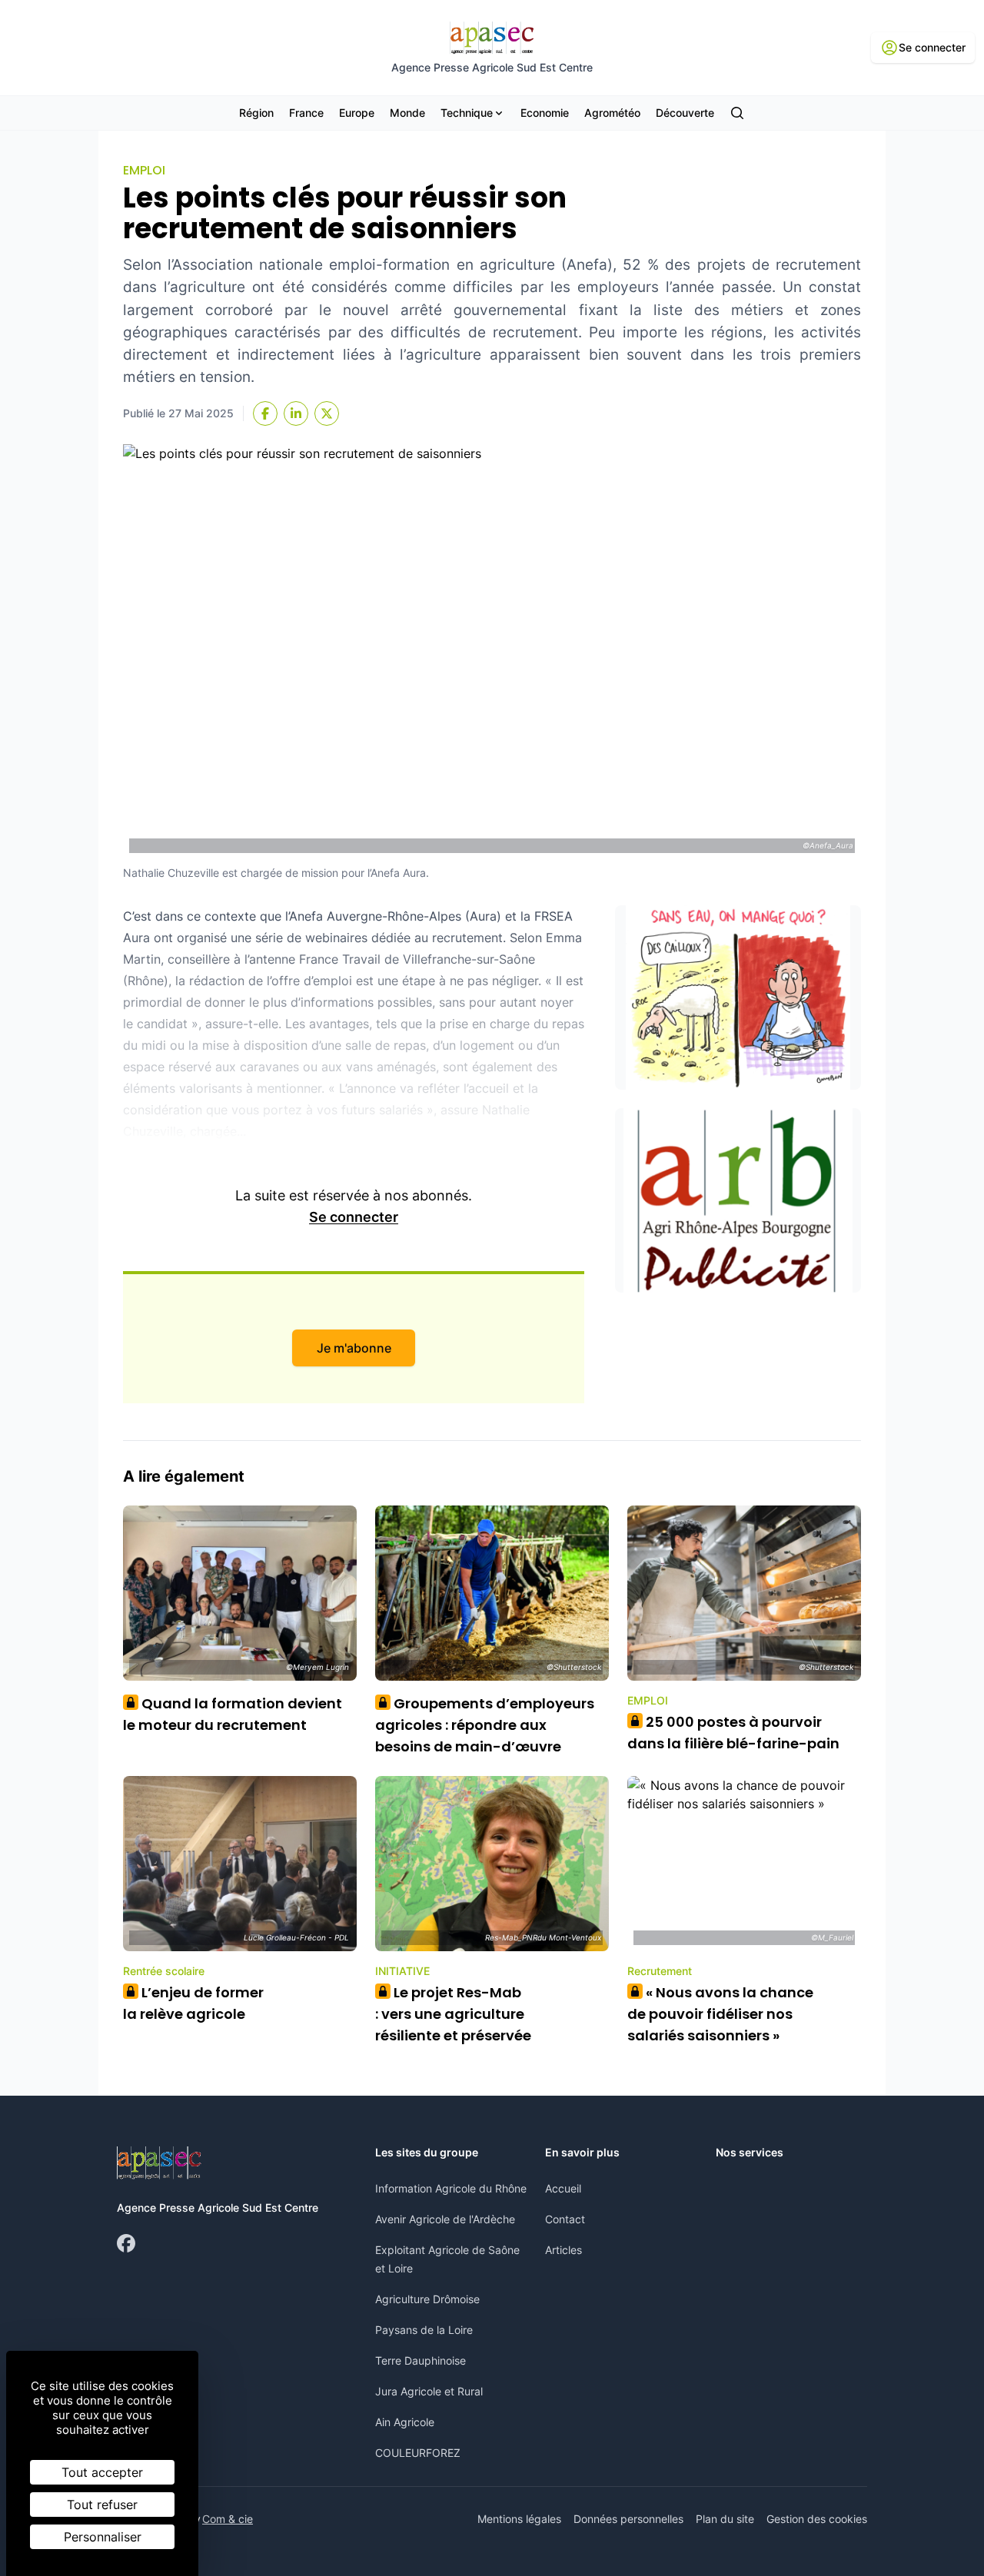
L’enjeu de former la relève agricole (193, 2003)
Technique (467, 113)
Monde (407, 113)
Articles (563, 2250)
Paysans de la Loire (424, 2330)
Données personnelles (628, 2519)
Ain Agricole (405, 2422)
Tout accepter (102, 2472)
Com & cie (228, 2518)
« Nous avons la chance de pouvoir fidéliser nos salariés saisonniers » (720, 2014)
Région (256, 113)
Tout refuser (102, 2505)
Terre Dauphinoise (421, 2360)
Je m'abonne (354, 1348)
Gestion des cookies (817, 2519)
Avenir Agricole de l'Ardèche (445, 2219)
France (306, 113)
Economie (545, 113)
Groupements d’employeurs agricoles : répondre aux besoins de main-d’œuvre (485, 1725)
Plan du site (725, 2519)
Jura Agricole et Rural (429, 2391)
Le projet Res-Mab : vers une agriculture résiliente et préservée (453, 2014)
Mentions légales (519, 2519)
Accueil (563, 2188)
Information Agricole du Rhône (451, 2188)
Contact (565, 2219)
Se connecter (354, 1217)
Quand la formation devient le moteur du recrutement (233, 1714)
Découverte (685, 113)
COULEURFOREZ (418, 2453)
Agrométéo (612, 113)
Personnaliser (103, 2537)
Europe (357, 113)
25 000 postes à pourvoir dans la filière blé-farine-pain (733, 1733)
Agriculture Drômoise (427, 2299)
